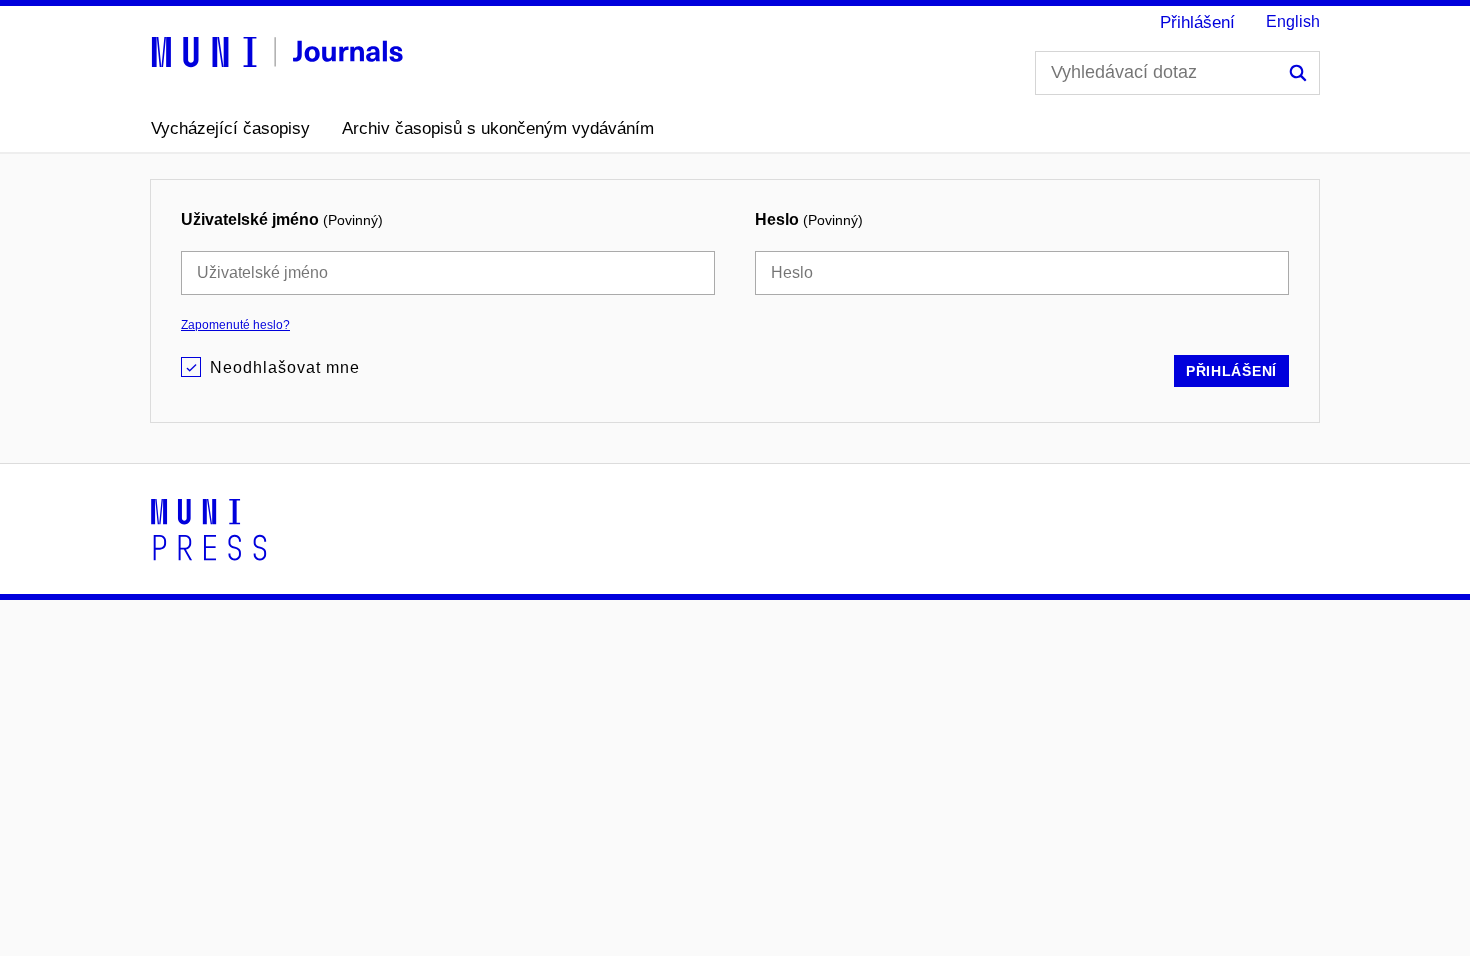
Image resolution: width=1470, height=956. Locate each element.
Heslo (809, 219)
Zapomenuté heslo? (235, 325)
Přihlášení (1197, 22)
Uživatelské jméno (282, 219)
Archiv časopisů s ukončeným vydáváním (498, 128)
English (1293, 21)
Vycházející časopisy (230, 128)
